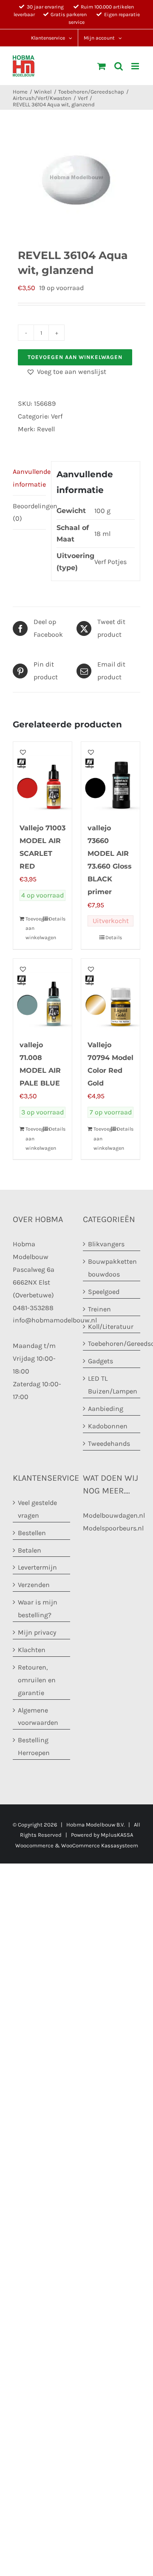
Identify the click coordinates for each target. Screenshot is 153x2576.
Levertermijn (37, 1568)
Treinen (99, 1309)
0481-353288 (33, 1308)
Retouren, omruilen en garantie (37, 1680)
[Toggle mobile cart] (102, 66)
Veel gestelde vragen (37, 1509)
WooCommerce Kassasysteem (100, 1845)
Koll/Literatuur (111, 1326)
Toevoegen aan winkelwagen (75, 357)
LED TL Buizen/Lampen (112, 1385)
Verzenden (34, 1585)
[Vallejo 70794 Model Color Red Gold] (110, 994)
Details (57, 919)
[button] (66, 372)
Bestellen (32, 1533)
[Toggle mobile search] (119, 66)
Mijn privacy (37, 1632)
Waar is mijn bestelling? (38, 1609)
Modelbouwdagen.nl (114, 1515)
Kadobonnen (108, 1426)
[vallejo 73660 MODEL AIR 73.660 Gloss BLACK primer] (110, 778)
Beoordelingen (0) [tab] (29, 512)
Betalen (30, 1550)
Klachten (32, 1650)
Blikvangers (106, 1244)
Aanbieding (106, 1409)
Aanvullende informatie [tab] (29, 478)
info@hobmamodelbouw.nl (55, 1321)
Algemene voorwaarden (38, 1717)
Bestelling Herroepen (34, 1747)
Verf (57, 416)
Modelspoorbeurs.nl (113, 1528)
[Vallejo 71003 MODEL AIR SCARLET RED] (42, 778)
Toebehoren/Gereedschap (112, 1344)
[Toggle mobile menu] (136, 66)
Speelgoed (104, 1292)
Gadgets (101, 1361)
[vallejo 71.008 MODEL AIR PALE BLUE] (42, 994)
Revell (46, 429)
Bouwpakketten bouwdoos (112, 1268)
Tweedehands (109, 1443)
